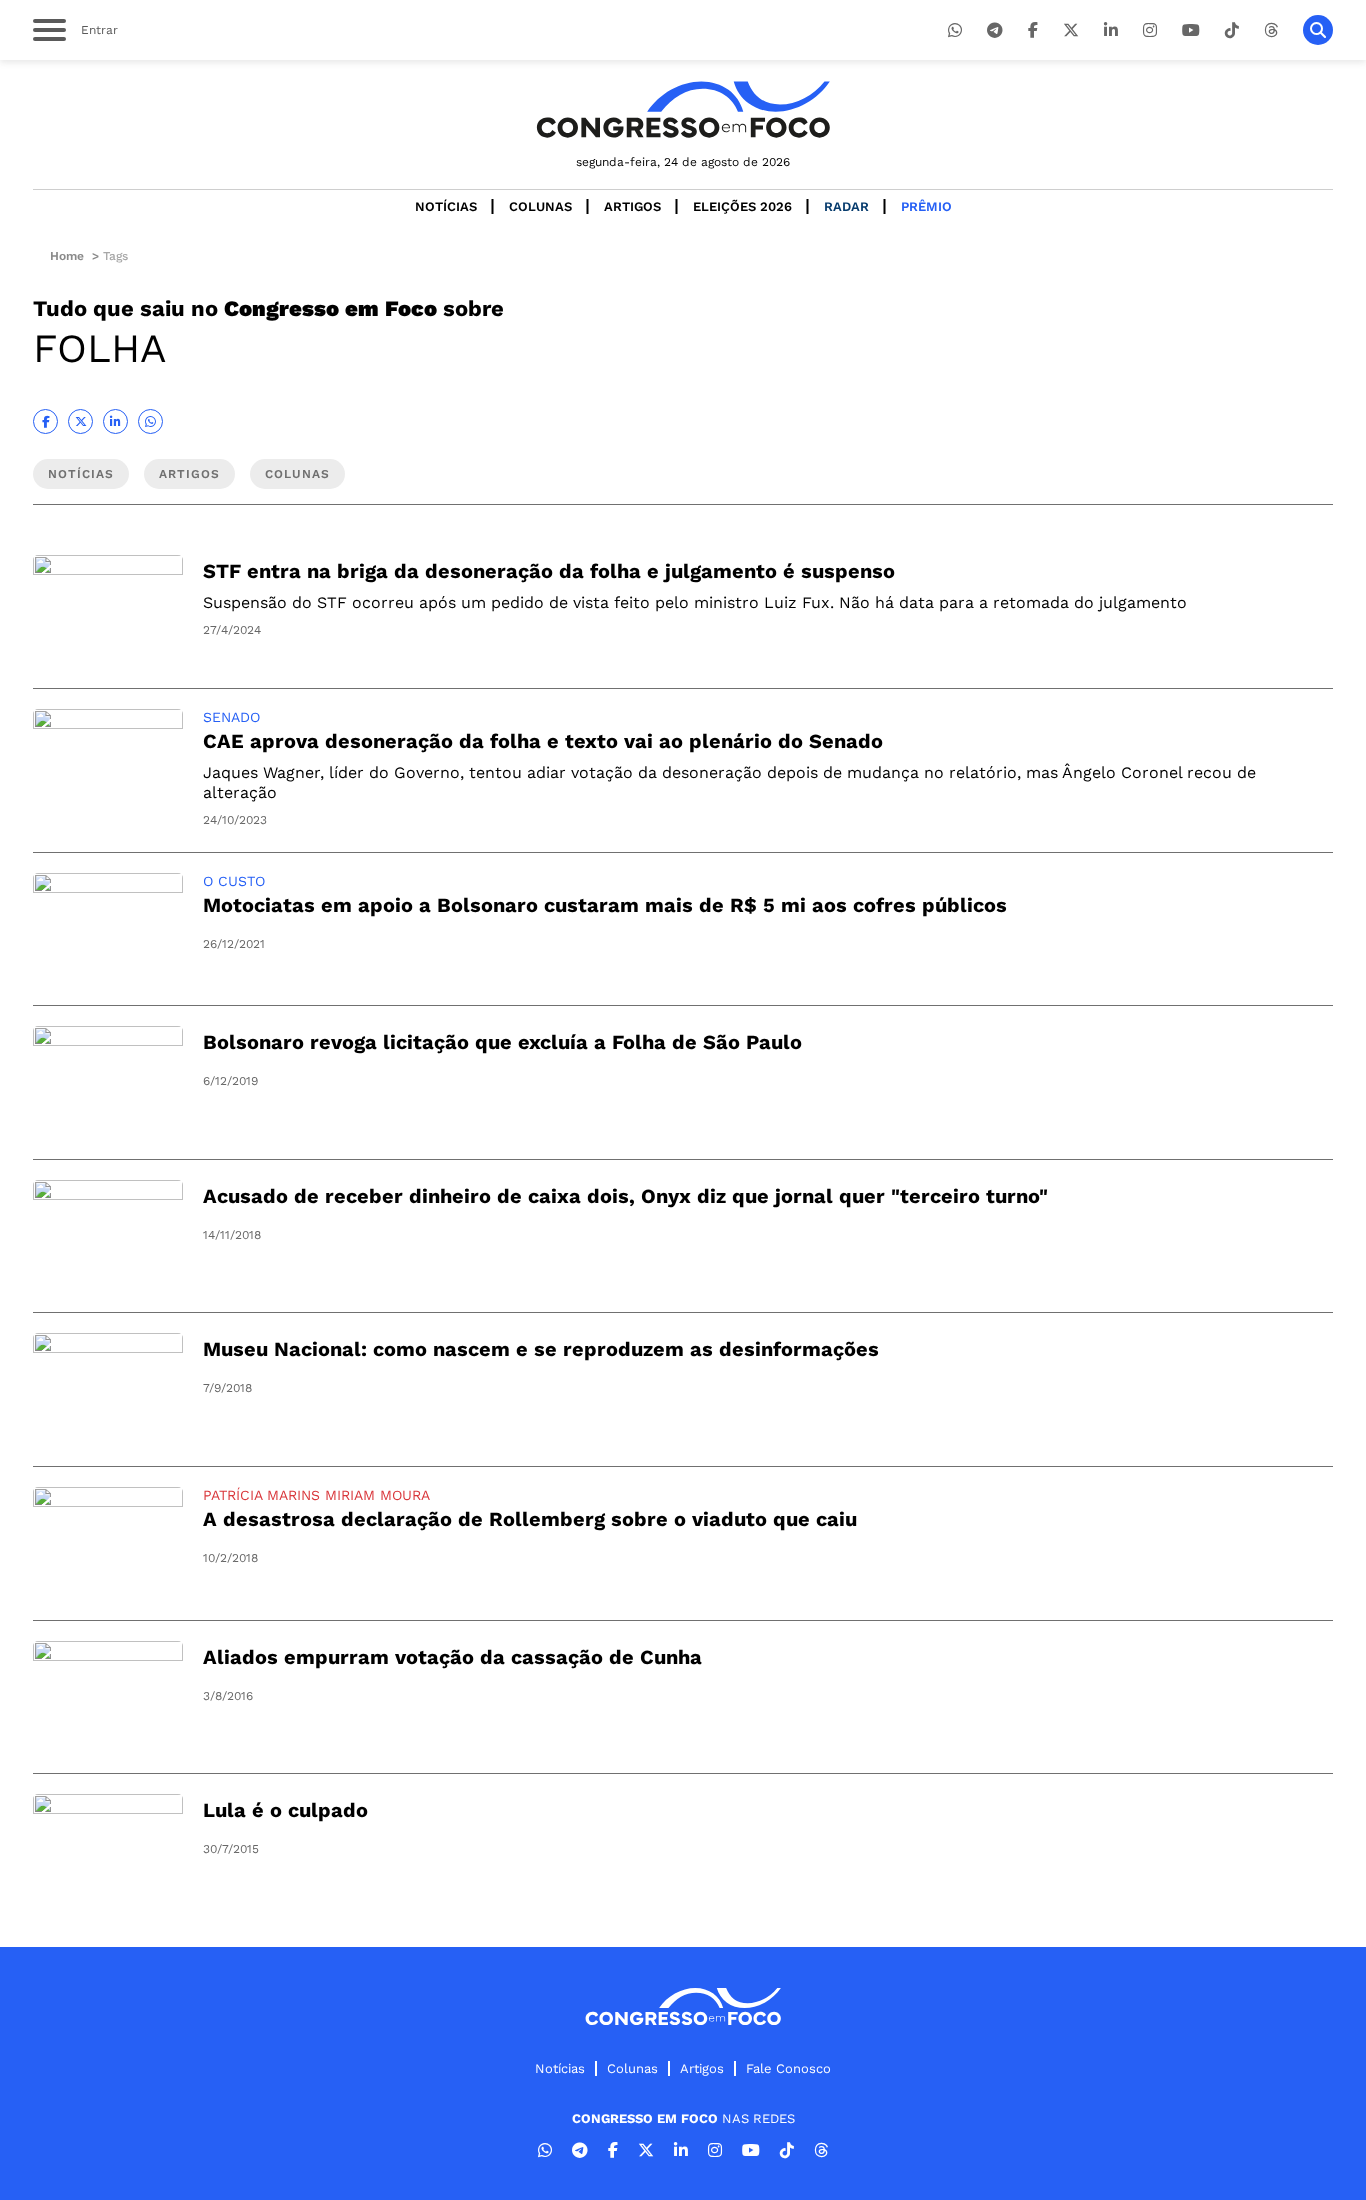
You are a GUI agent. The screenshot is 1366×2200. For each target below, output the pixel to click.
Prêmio (926, 206)
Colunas (540, 206)
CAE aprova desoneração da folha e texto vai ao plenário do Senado (543, 741)
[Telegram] (995, 30)
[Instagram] (1150, 30)
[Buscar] (1318, 30)
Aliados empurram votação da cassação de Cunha (452, 1657)
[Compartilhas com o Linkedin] (115, 421)
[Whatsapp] (955, 30)
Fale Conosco (788, 2068)
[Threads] (1271, 30)
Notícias (446, 206)
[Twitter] (1071, 30)
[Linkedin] (1111, 30)
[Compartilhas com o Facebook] (45, 421)
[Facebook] (1033, 30)
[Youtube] (1191, 30)
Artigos (632, 206)
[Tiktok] (1232, 30)
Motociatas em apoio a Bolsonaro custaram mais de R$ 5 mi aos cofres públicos (605, 905)
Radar (846, 206)
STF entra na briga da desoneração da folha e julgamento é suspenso (549, 571)
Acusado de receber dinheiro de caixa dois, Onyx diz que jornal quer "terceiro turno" (625, 1196)
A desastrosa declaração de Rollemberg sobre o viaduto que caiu (530, 1519)
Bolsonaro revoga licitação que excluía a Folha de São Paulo (502, 1042)
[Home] (683, 109)
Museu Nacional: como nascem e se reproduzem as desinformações (541, 1349)
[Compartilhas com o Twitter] (80, 421)
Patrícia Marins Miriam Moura (316, 1495)
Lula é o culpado (285, 1810)
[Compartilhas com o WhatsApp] (150, 421)
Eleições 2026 (742, 206)
